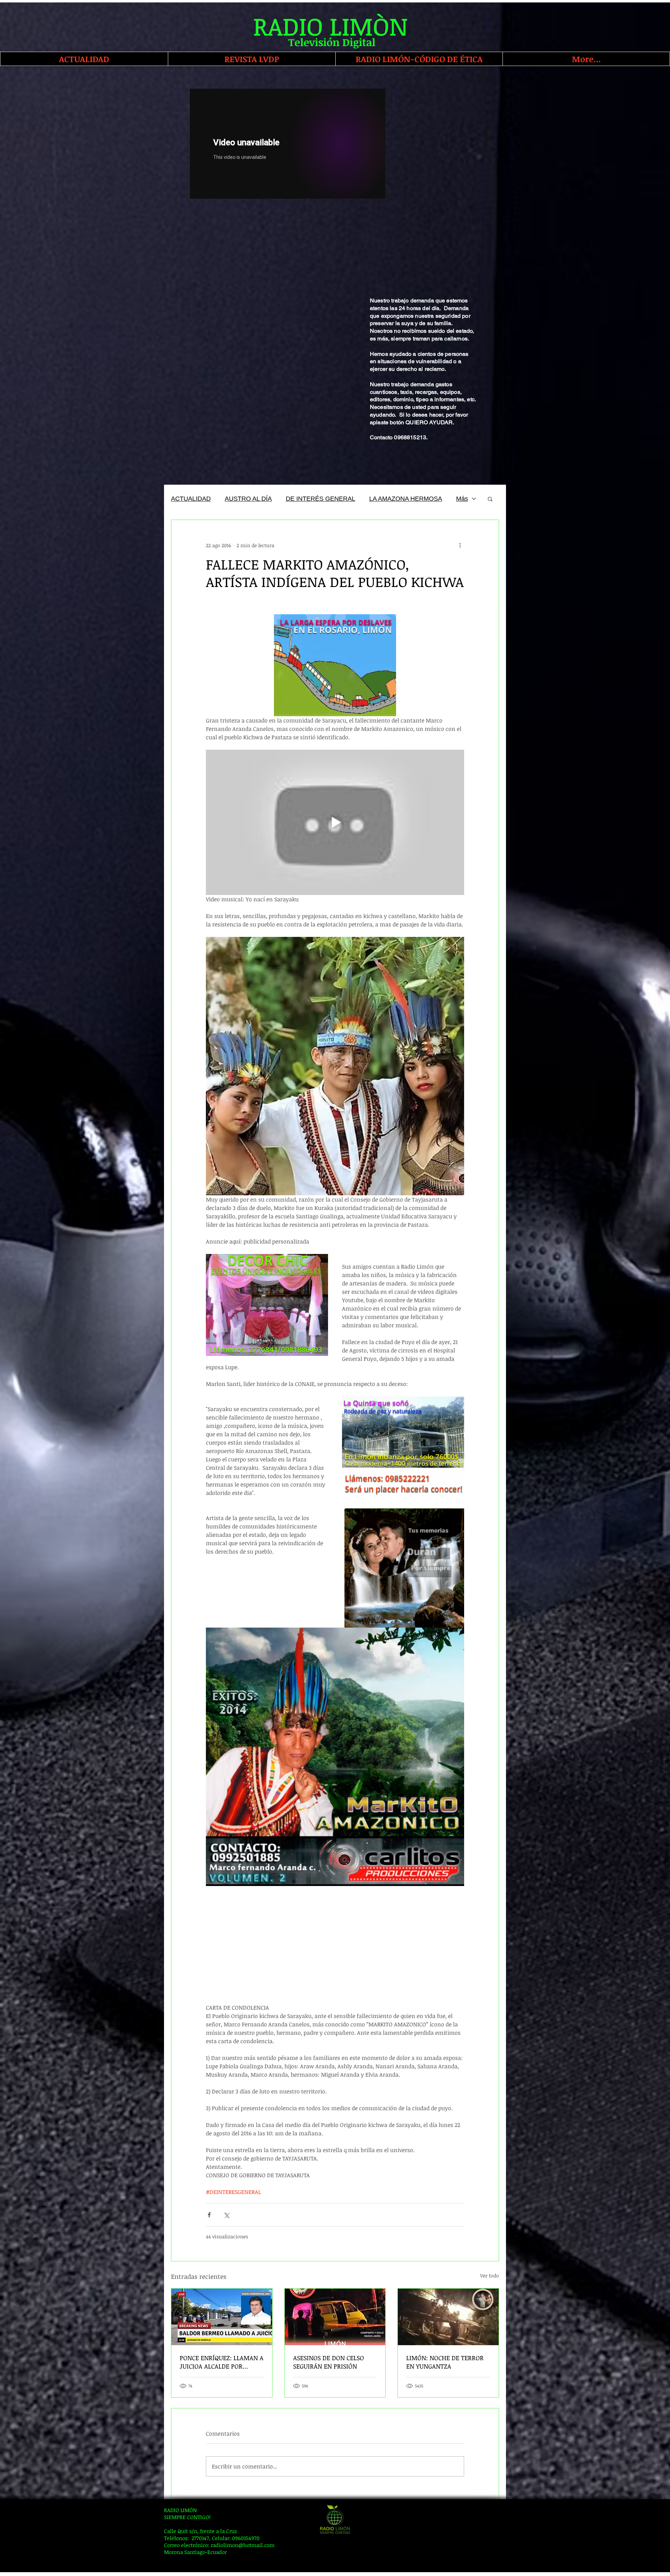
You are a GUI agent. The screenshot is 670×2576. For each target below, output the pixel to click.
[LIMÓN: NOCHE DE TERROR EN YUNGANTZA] (448, 2317)
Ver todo (490, 2276)
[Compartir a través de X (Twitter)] (226, 2215)
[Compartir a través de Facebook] (209, 2215)
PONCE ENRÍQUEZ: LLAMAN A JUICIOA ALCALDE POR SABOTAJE (222, 2362)
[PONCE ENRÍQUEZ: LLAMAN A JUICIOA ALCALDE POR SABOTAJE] (222, 2317)
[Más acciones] (460, 545)
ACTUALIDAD (191, 499)
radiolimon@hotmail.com (243, 2545)
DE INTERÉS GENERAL (321, 499)
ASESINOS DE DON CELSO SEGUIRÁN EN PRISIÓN (329, 2362)
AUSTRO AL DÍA (248, 499)
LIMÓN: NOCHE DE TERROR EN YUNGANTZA (445, 2362)
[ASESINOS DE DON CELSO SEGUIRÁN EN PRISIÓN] (335, 2317)
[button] (490, 499)
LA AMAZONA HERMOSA (406, 499)
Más (462, 499)
